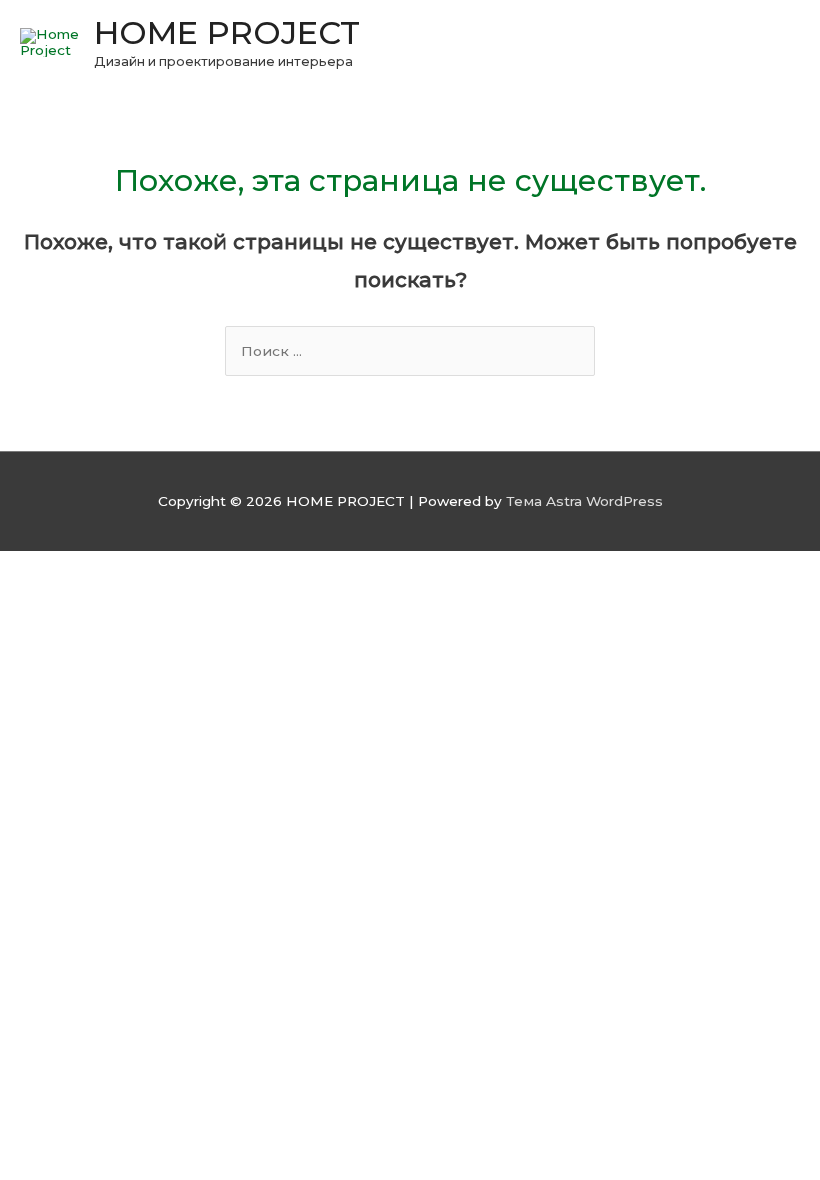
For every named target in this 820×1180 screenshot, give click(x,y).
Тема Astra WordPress (584, 501)
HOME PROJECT (227, 32)
